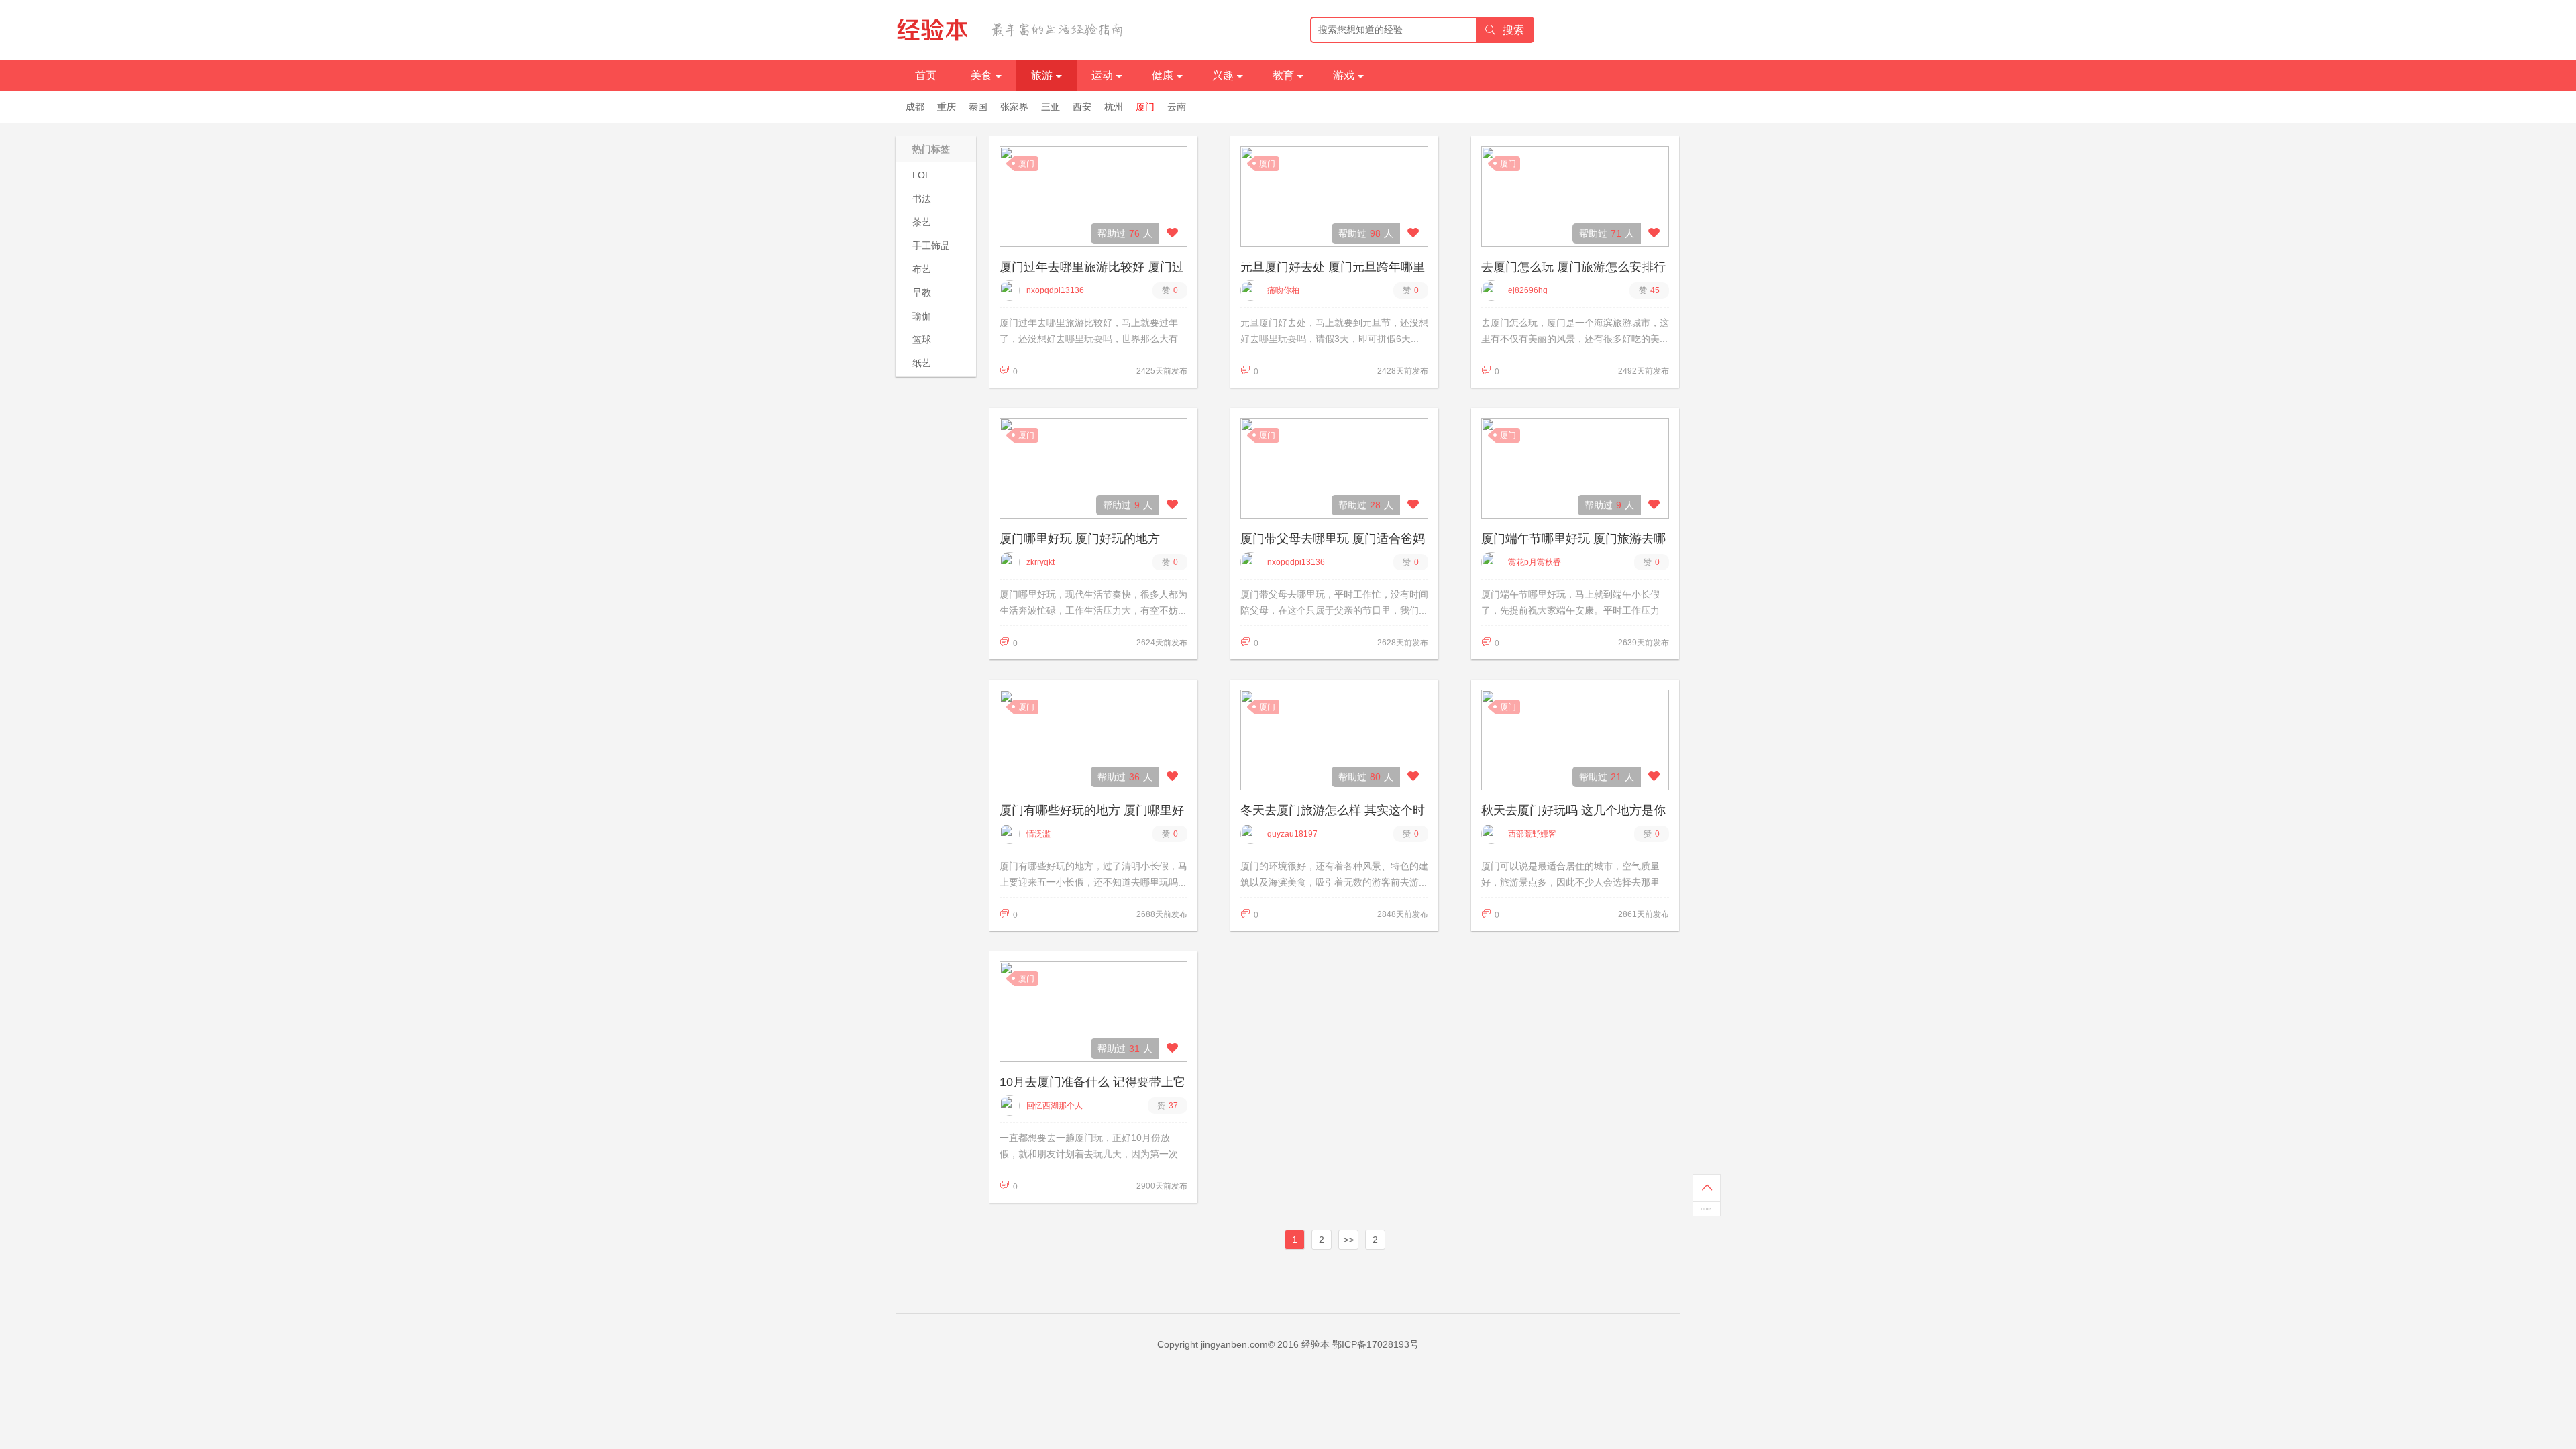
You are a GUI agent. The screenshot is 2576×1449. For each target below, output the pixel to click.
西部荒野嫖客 (1532, 834)
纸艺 (922, 363)
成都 (915, 107)
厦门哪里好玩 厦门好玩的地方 (1080, 539)
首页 (926, 75)
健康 (1163, 75)
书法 (922, 199)
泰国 (978, 107)
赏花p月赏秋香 (1535, 562)
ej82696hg (1528, 290)
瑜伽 (922, 316)
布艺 (922, 269)
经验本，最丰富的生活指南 (1010, 30)
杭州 (1114, 107)
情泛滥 (1038, 834)
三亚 (1051, 107)
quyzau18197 (1292, 834)
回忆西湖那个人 (1055, 1106)
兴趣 (1223, 75)
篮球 (922, 339)
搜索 (1513, 30)
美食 (981, 75)
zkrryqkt (1040, 562)
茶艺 (922, 222)
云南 (1177, 107)
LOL (921, 175)
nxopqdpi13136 (1055, 290)
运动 (1102, 75)
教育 (1283, 75)
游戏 (1344, 75)
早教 (922, 292)
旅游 (1042, 75)
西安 (1082, 107)
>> (1348, 1240)
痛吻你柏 (1283, 290)
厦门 (1145, 107)
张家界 (1014, 107)
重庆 (947, 107)
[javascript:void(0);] (1172, 233)
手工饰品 (931, 246)
